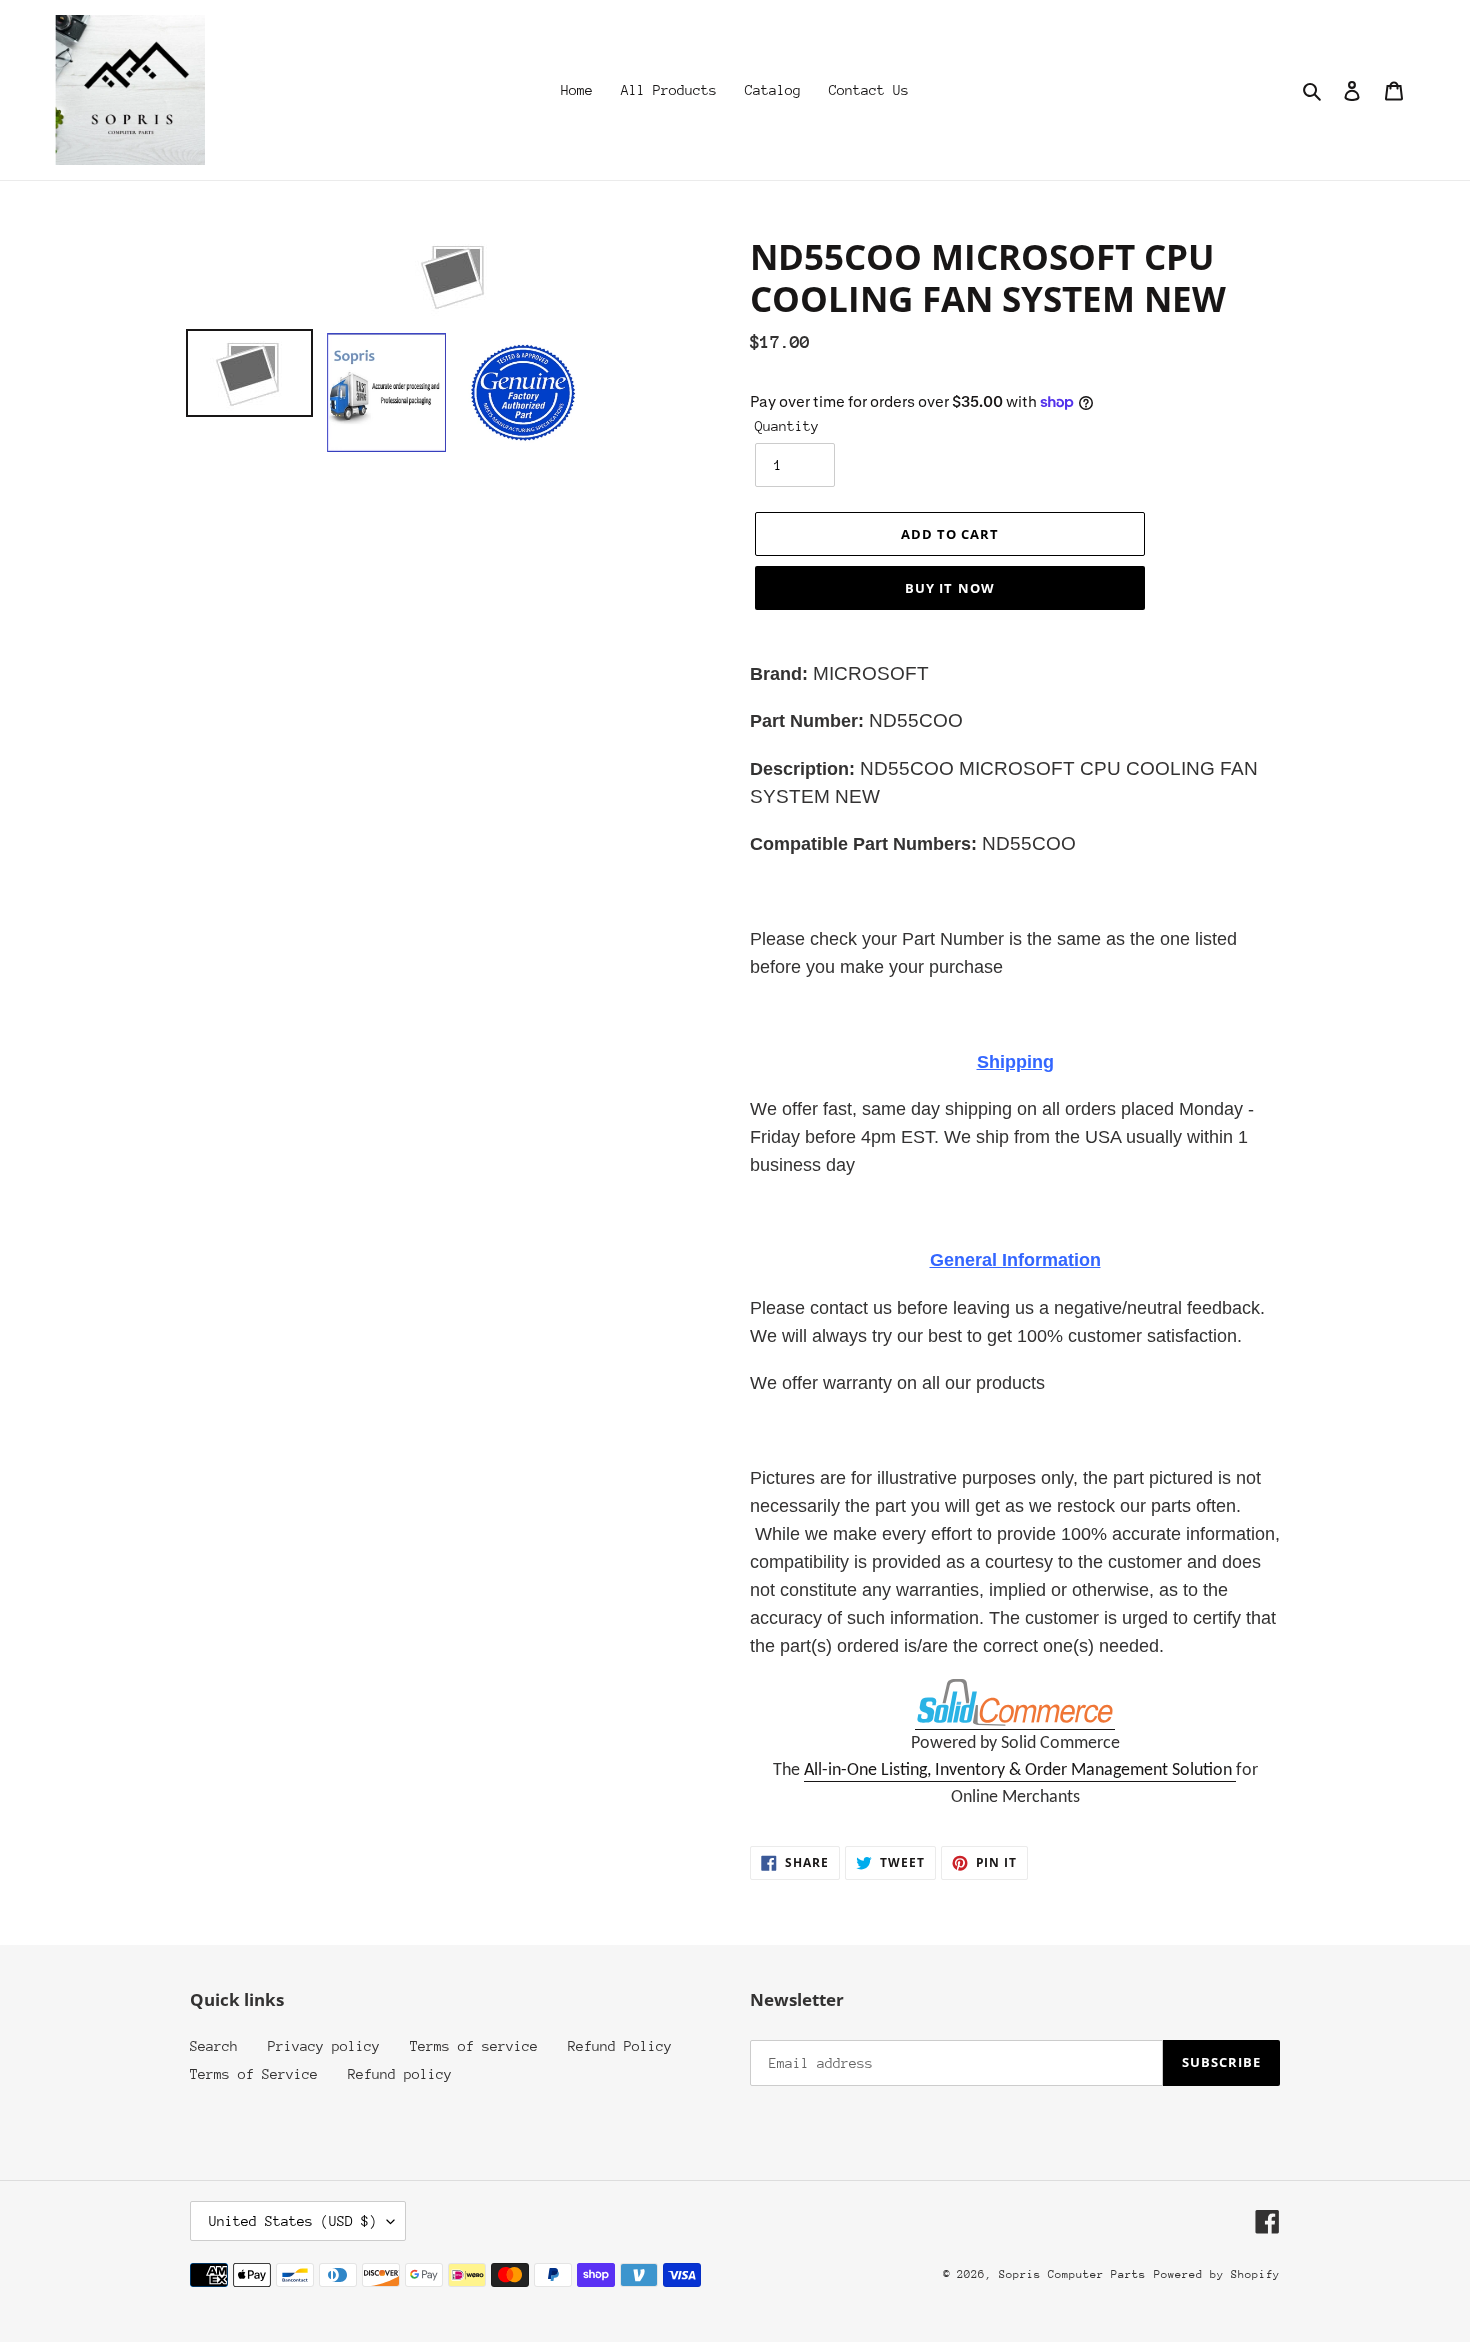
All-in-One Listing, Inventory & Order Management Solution (1020, 1770)
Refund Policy (620, 2046)
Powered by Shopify (1217, 2274)
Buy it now (949, 588)
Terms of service (474, 2046)
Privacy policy (324, 2046)
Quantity (787, 426)
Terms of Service (254, 2074)
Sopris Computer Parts (1072, 2274)
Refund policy (400, 2074)
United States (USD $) (293, 2221)
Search (214, 2046)
